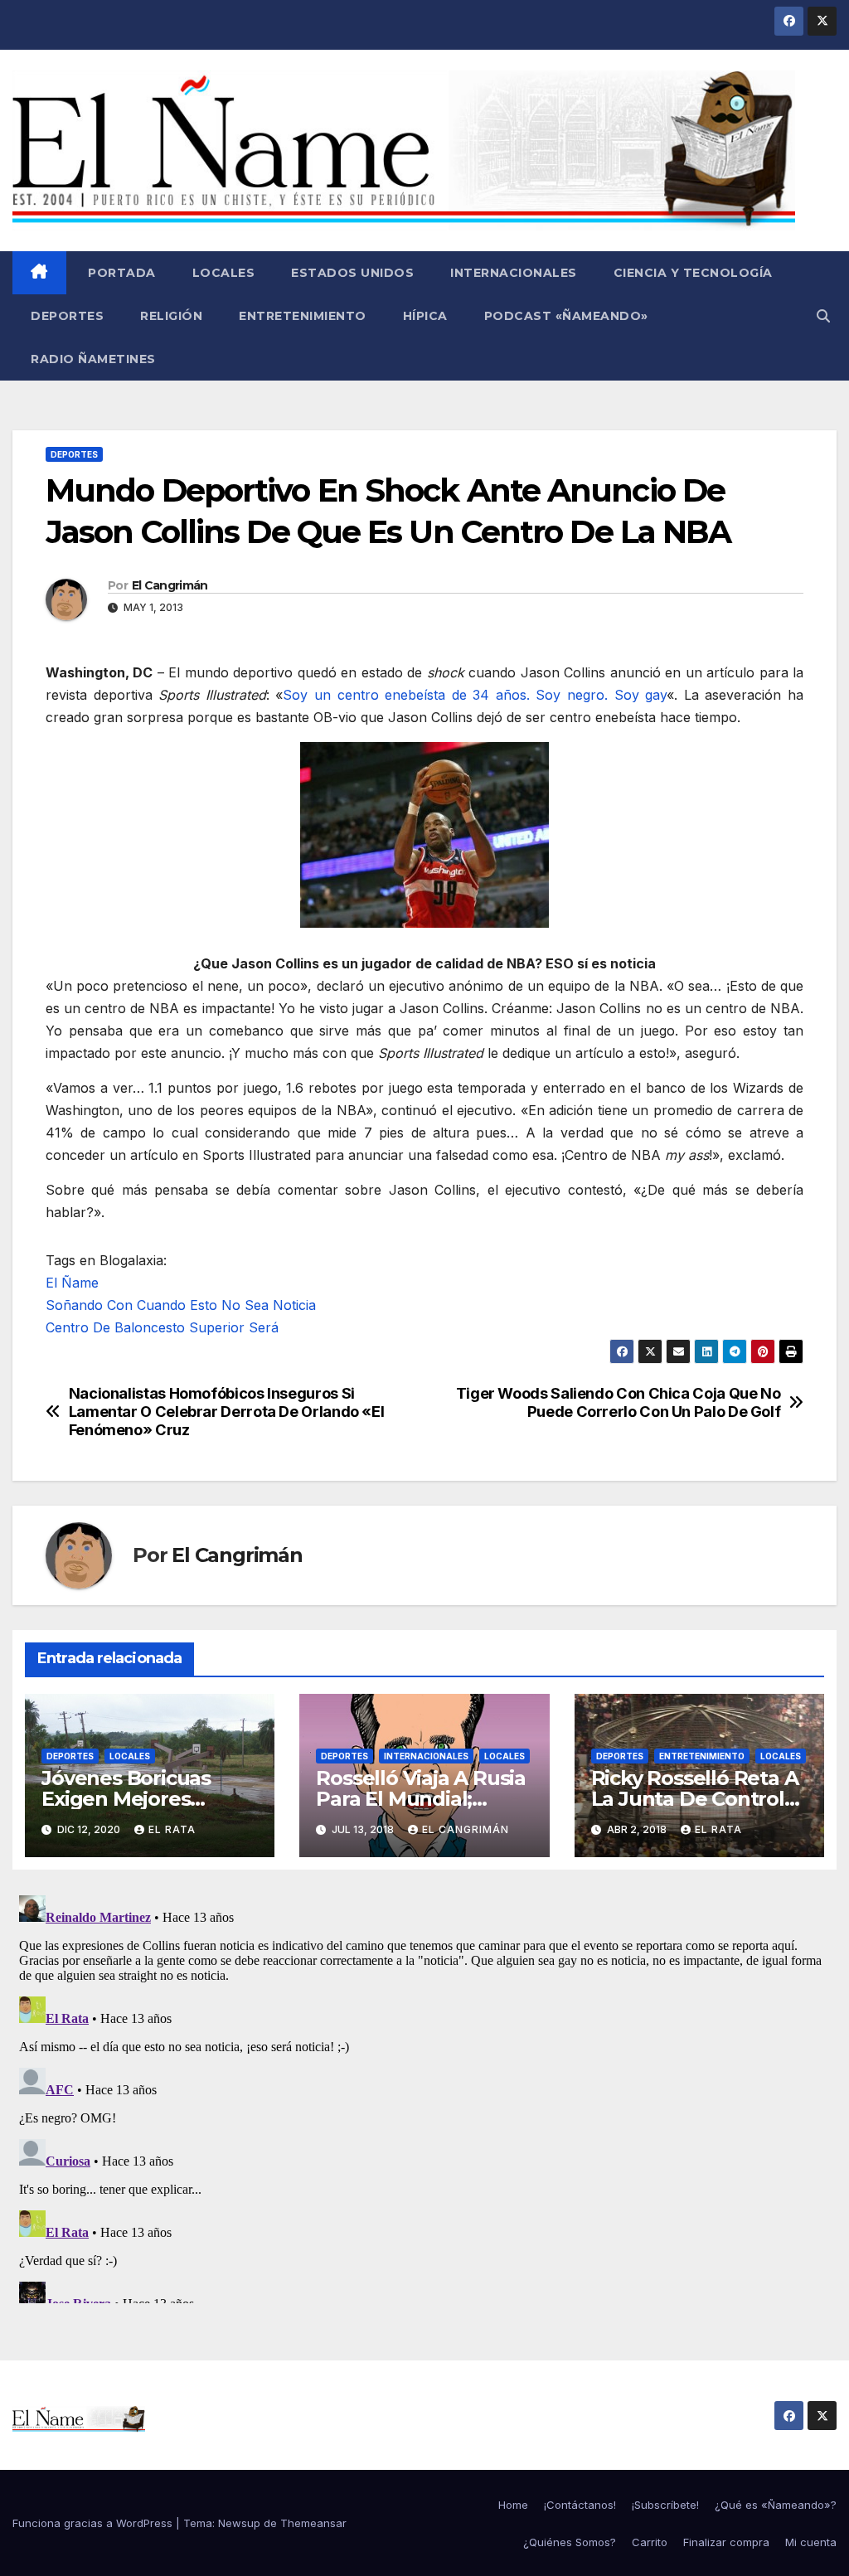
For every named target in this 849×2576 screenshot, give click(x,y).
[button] (823, 316)
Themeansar (313, 2523)
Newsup (239, 2523)
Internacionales (514, 273)
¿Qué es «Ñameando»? (776, 2505)
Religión (171, 316)
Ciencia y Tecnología (693, 273)
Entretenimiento (303, 316)
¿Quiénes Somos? (570, 2542)
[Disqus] (424, 2096)
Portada (120, 273)
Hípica (425, 316)
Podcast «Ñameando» (566, 316)
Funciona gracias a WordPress (94, 2523)
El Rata (172, 1829)
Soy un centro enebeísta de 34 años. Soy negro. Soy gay (475, 695)
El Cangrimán (170, 585)
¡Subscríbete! (665, 2505)
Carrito (650, 2542)
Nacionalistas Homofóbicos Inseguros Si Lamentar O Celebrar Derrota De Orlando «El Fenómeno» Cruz (227, 1412)
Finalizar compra (726, 2542)
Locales (224, 273)
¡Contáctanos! (580, 2505)
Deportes (67, 316)
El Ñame (72, 1283)
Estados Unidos (352, 273)
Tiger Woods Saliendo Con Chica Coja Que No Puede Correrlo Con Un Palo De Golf (619, 1402)
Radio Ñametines (93, 359)
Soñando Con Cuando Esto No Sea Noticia (181, 1305)
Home (513, 2505)
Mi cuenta (811, 2542)
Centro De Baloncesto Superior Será (162, 1327)
